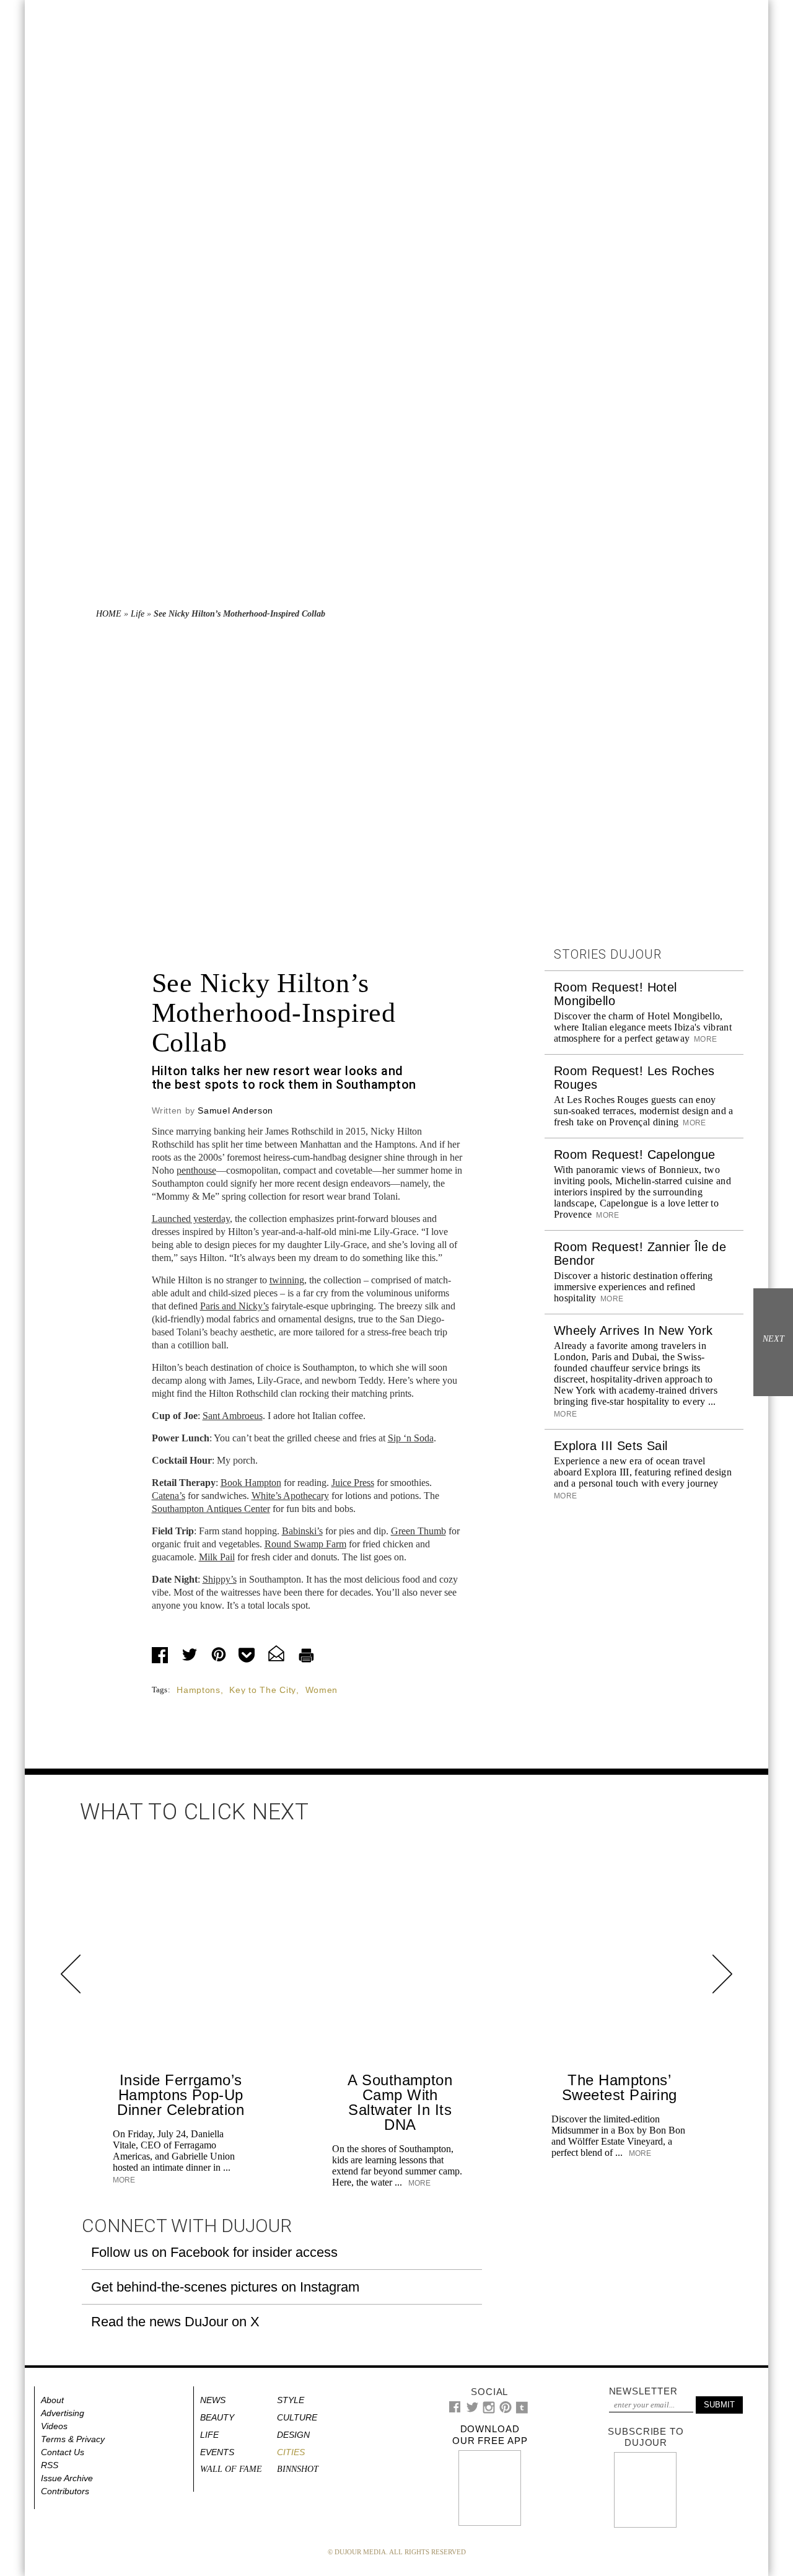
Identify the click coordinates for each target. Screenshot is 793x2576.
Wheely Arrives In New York (633, 1330)
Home (109, 614)
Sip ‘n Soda (411, 1438)
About (52, 2400)
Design (293, 2435)
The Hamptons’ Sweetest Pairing (620, 2087)
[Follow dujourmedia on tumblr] (522, 2411)
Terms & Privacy (73, 2439)
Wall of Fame (231, 2469)
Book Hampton (251, 1483)
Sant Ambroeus (233, 1416)
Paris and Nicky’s (234, 1306)
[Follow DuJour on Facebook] (455, 2410)
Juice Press (353, 1483)
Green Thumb (418, 1531)
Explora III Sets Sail (611, 1446)
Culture (297, 2417)
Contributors (65, 2491)
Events (217, 2452)
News (213, 2400)
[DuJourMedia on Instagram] (489, 2411)
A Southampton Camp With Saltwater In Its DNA (400, 2102)
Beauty (217, 2417)
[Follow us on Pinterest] (505, 2410)
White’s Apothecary (290, 1496)
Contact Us (63, 2452)
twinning (287, 1280)
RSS (50, 2465)
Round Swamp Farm (305, 1544)
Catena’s (169, 1496)
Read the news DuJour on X (175, 2322)
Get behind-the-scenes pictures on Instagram (225, 2287)
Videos (54, 2426)
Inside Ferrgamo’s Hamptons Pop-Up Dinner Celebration (181, 2095)
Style (291, 2400)
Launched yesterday (191, 1219)
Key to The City (263, 1690)
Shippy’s (220, 1579)
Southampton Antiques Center (211, 1509)
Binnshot (298, 2469)
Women (322, 1690)
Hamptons (199, 1690)
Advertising (63, 2413)
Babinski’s (302, 1531)
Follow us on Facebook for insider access (214, 2252)
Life (138, 614)
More (704, 1039)
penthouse (196, 1170)
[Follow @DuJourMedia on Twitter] (472, 2410)
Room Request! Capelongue (635, 1154)
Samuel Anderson (235, 1110)
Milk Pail (217, 1557)
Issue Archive (67, 2478)
